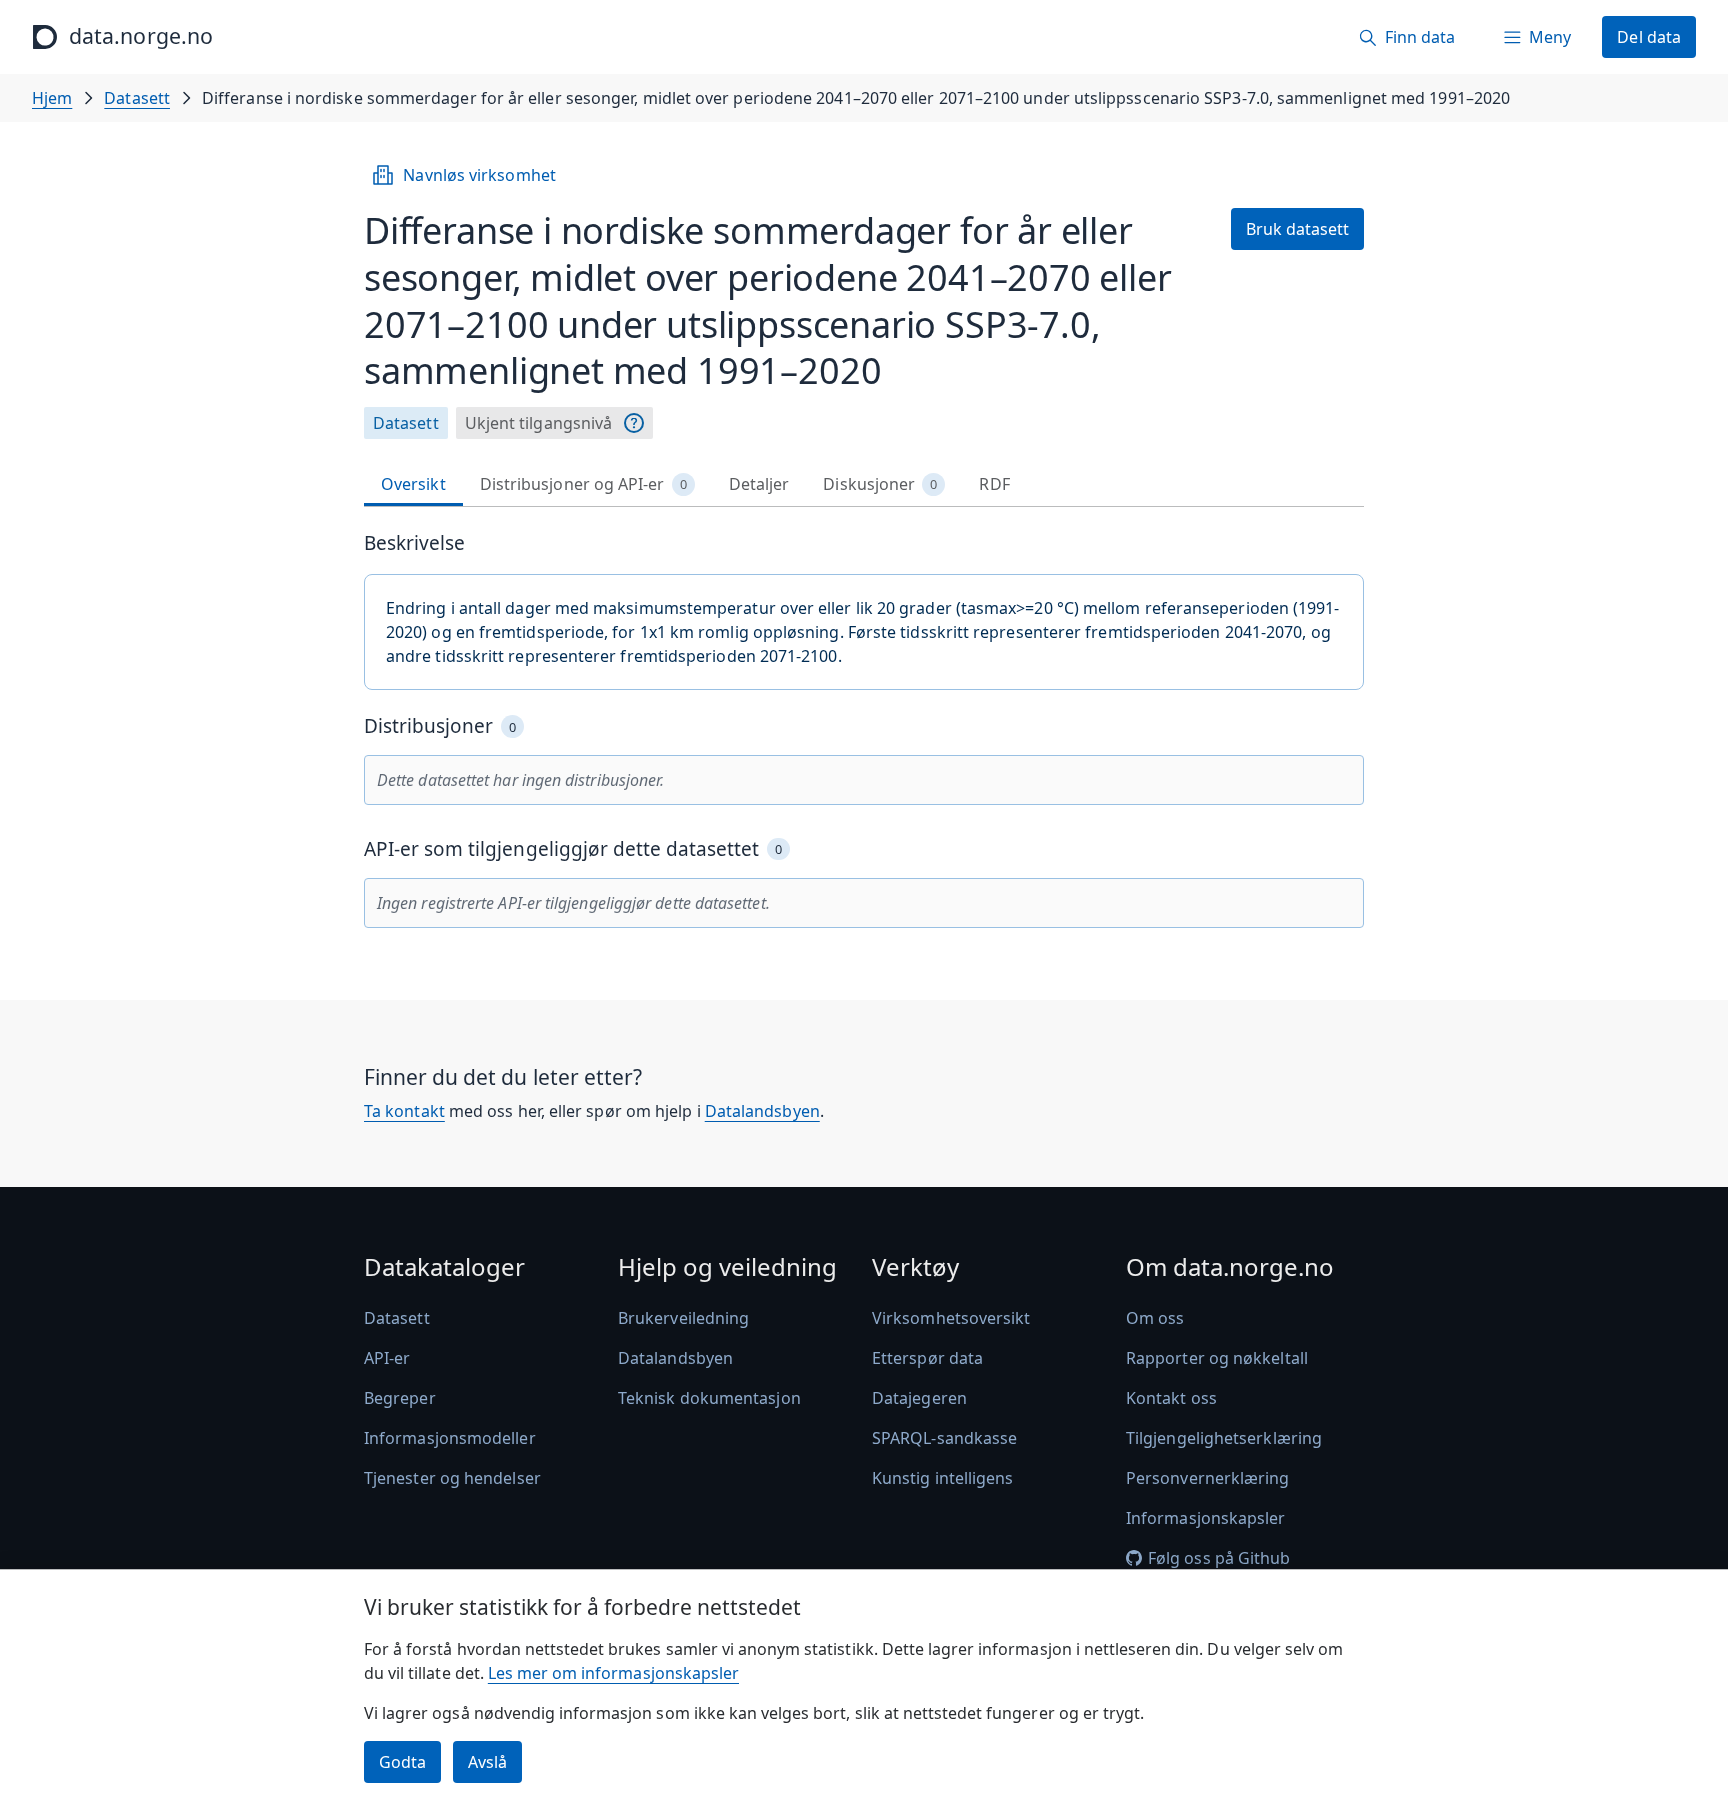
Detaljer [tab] (759, 484)
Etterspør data (927, 1358)
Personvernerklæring (1208, 1478)
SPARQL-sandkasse (944, 1438)
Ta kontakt (404, 1111)
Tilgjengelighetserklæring (1224, 1438)
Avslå (487, 1762)
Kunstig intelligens (943, 1478)
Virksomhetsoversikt (951, 1318)
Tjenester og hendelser (452, 1478)
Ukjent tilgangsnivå (539, 423)
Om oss (1155, 1318)
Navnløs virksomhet (479, 175)
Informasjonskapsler (1206, 1518)
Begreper (400, 1398)
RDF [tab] (994, 484)
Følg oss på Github (1219, 1558)
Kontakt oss (1171, 1398)
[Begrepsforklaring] (634, 423)
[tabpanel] (864, 729)
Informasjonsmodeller (450, 1438)
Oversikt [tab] (413, 484)
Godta (402, 1762)
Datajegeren (919, 1398)
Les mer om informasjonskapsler (613, 1673)
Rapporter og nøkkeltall (1217, 1358)
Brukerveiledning (683, 1318)
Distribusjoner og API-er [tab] (583, 484)
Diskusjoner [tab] (880, 484)
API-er (387, 1358)
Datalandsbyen (762, 1111)
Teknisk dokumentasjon (709, 1398)
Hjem (52, 98)
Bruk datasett (1297, 229)
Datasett (137, 98)
